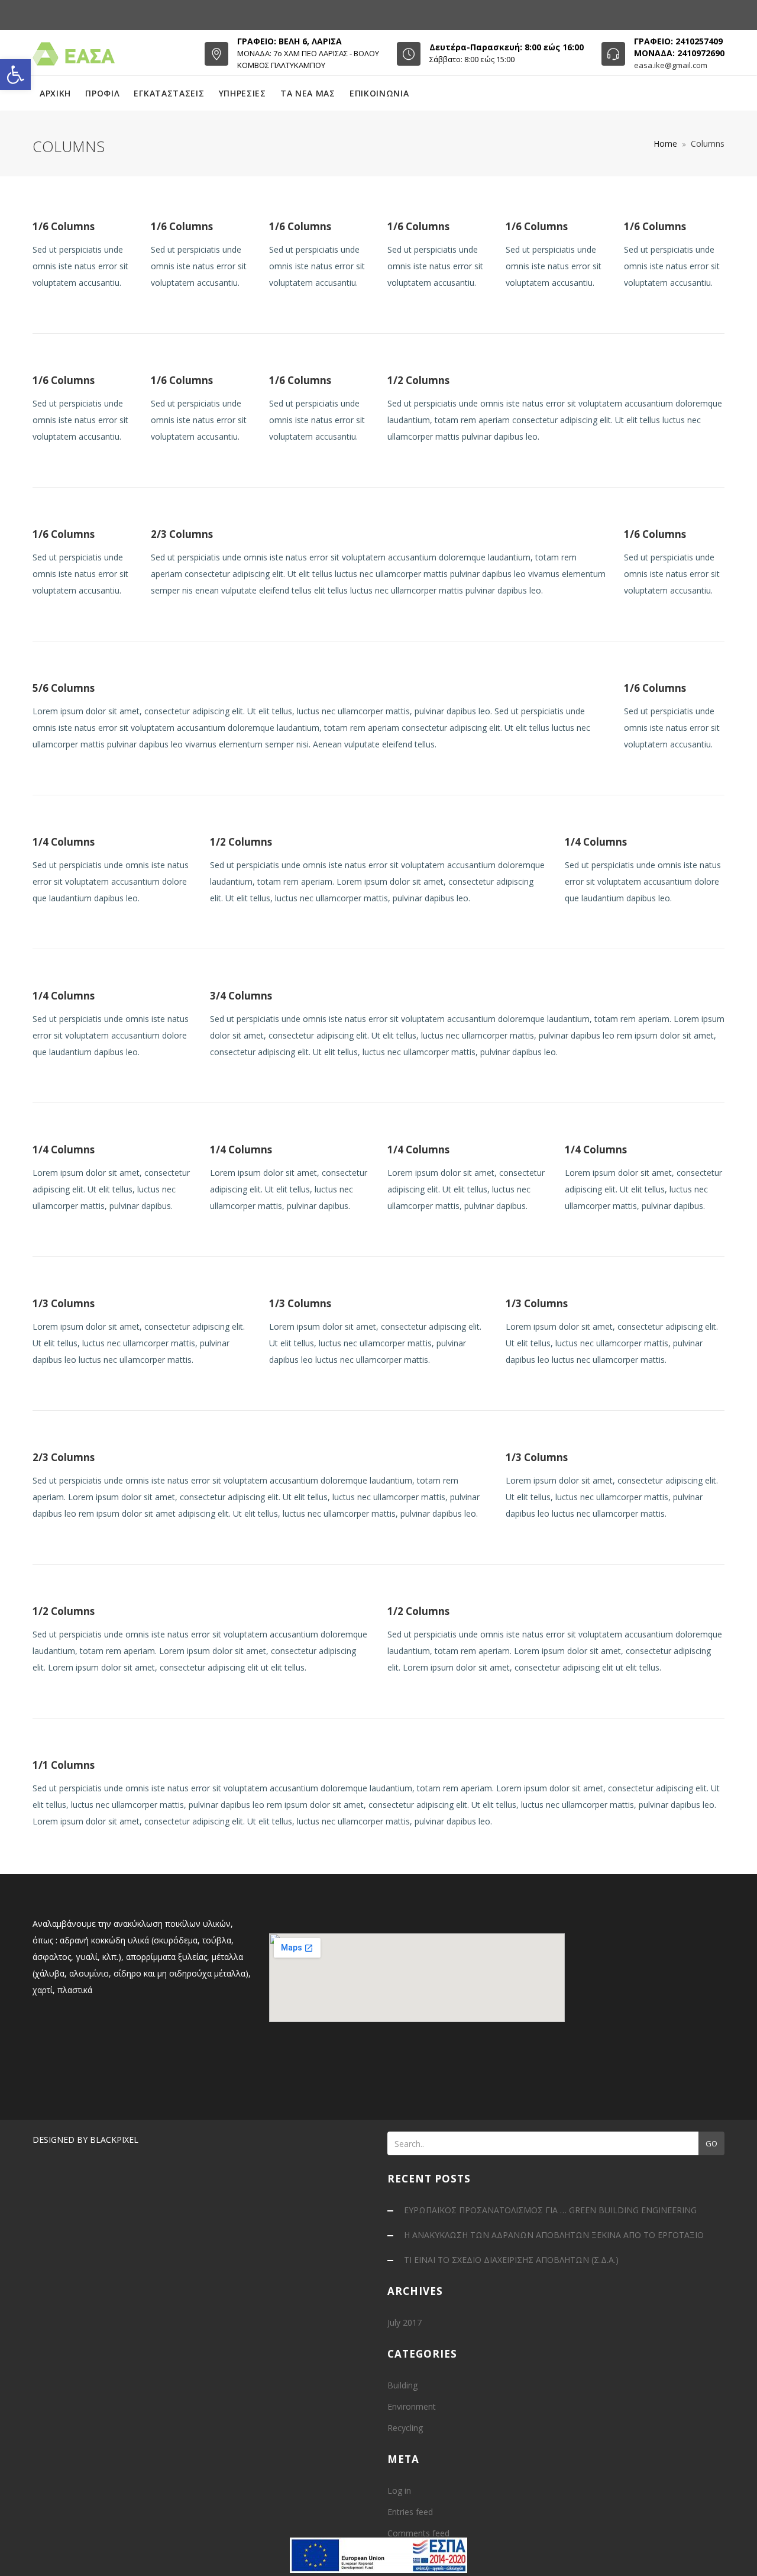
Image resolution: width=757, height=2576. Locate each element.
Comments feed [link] (418, 2533)
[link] (15, 75)
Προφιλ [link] (102, 93)
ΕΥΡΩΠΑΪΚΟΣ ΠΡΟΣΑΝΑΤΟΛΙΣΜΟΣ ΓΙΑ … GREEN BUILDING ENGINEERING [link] (550, 2210)
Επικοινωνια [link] (379, 93)
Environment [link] (412, 2406)
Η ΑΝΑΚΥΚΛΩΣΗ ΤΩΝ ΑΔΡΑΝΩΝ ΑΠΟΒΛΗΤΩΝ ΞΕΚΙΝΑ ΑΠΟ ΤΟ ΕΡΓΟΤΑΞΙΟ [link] (554, 2235)
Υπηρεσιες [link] (242, 93)
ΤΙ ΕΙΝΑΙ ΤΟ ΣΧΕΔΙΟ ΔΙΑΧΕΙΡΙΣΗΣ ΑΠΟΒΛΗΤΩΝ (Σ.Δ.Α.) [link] (511, 2260)
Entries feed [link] (410, 2512)
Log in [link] (399, 2490)
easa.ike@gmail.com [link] (671, 65)
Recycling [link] (405, 2428)
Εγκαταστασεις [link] (169, 93)
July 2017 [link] (405, 2322)
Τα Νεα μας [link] (308, 93)
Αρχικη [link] (55, 93)
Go (711, 2143)
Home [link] (665, 144)
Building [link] (402, 2385)
